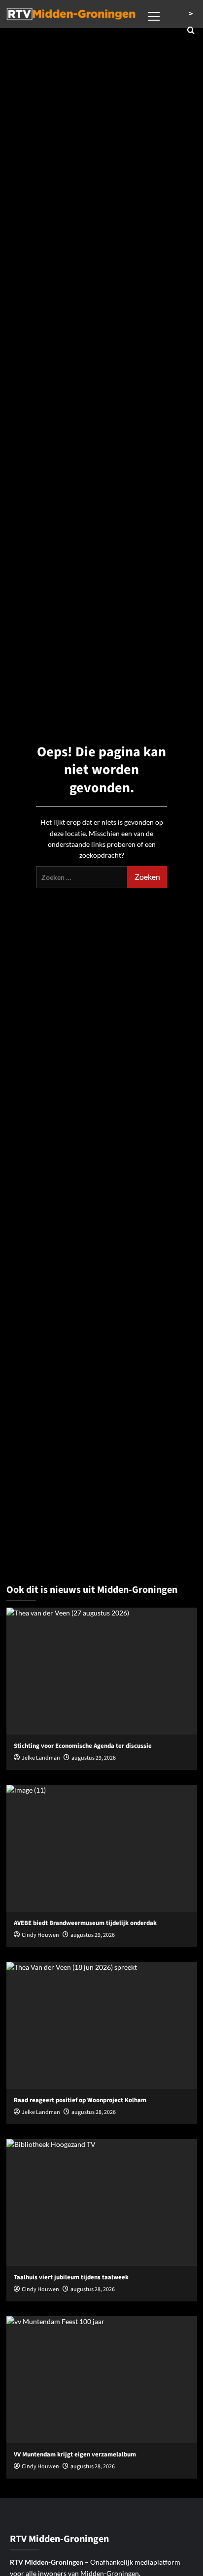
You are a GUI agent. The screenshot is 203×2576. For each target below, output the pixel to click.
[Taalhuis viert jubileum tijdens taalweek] (102, 2203)
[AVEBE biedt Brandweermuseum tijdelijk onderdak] (102, 1848)
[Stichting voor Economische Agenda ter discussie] (102, 1671)
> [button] (191, 14)
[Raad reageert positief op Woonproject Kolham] (102, 2025)
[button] (154, 15)
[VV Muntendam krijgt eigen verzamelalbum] (102, 2380)
